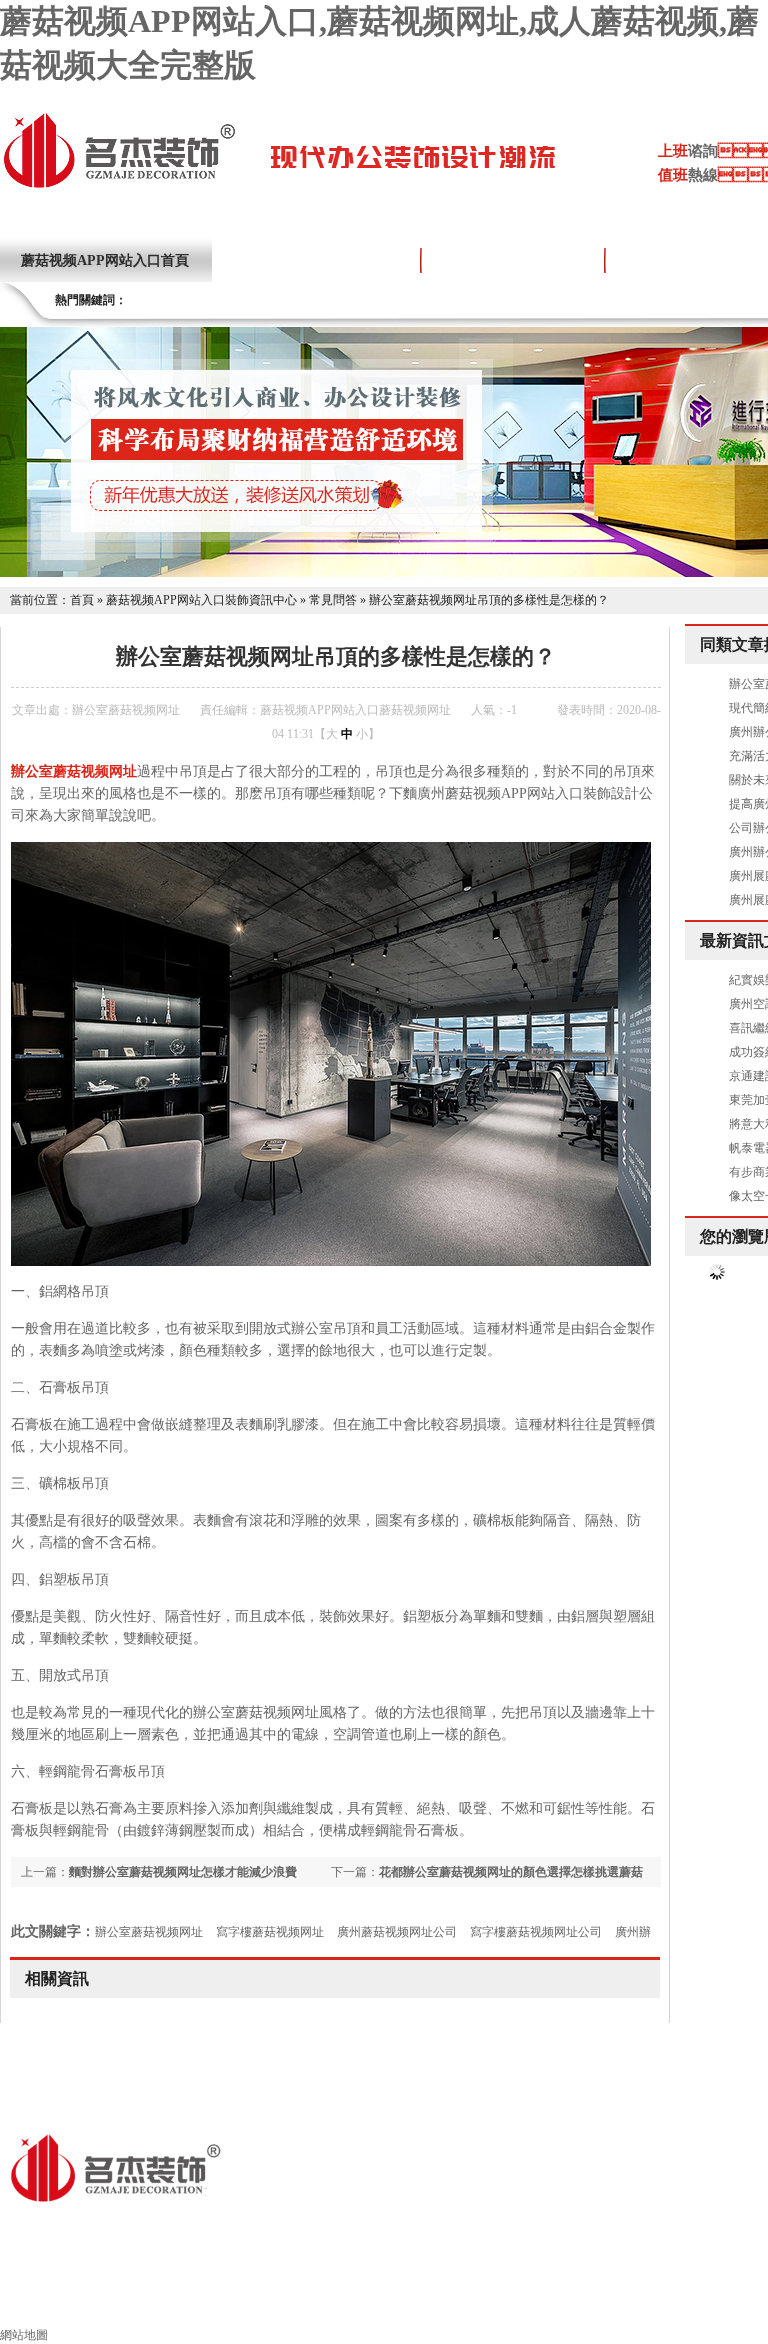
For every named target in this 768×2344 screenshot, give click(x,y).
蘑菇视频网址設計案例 (513, 260)
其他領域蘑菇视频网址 (510, 2300)
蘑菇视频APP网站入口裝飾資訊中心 (201, 600)
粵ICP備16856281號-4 (401, 2228)
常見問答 (333, 600)
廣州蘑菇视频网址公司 (397, 1932)
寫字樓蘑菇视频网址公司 (536, 1932)
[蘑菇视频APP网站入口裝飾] (119, 186)
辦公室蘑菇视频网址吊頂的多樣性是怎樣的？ (489, 600)
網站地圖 (24, 2335)
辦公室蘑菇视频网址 (149, 1932)
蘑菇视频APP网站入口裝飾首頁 (129, 2300)
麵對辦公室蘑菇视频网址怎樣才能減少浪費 (183, 1872)
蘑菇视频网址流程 (680, 2300)
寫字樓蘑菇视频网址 (270, 1932)
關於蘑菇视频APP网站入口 (316, 260)
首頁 (82, 600)
